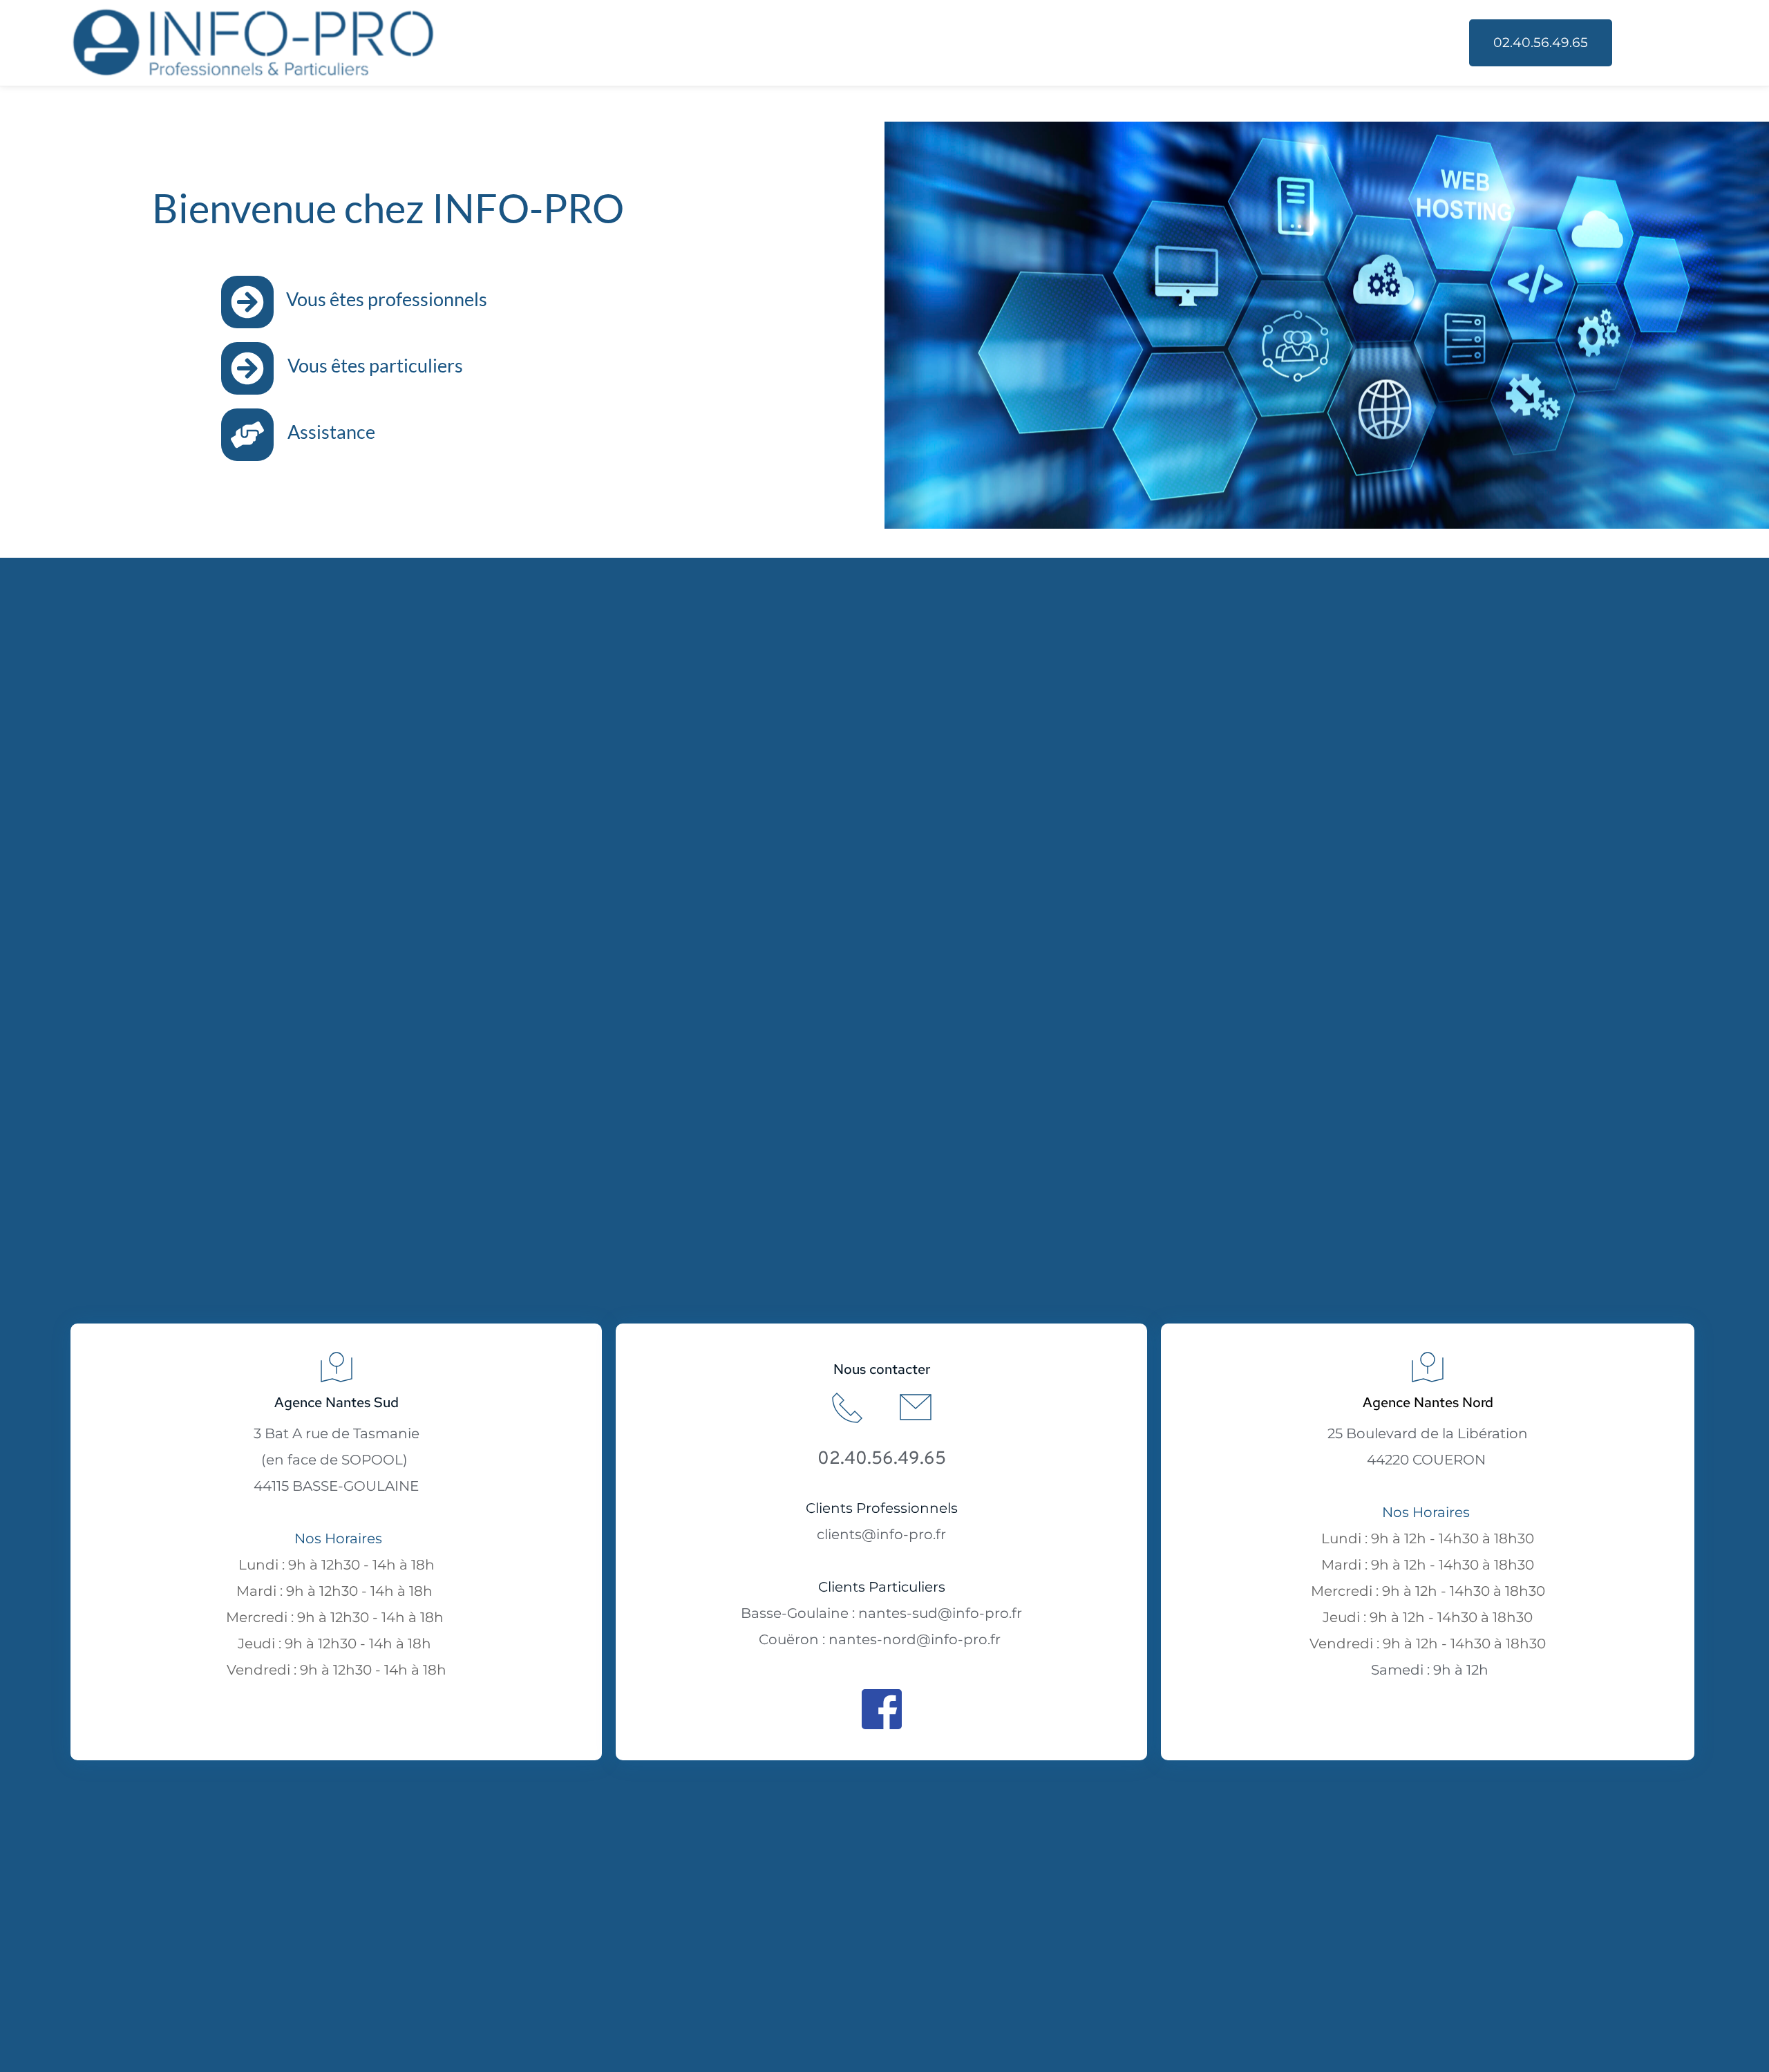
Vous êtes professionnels (387, 299)
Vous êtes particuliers (375, 365)
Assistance (331, 432)
